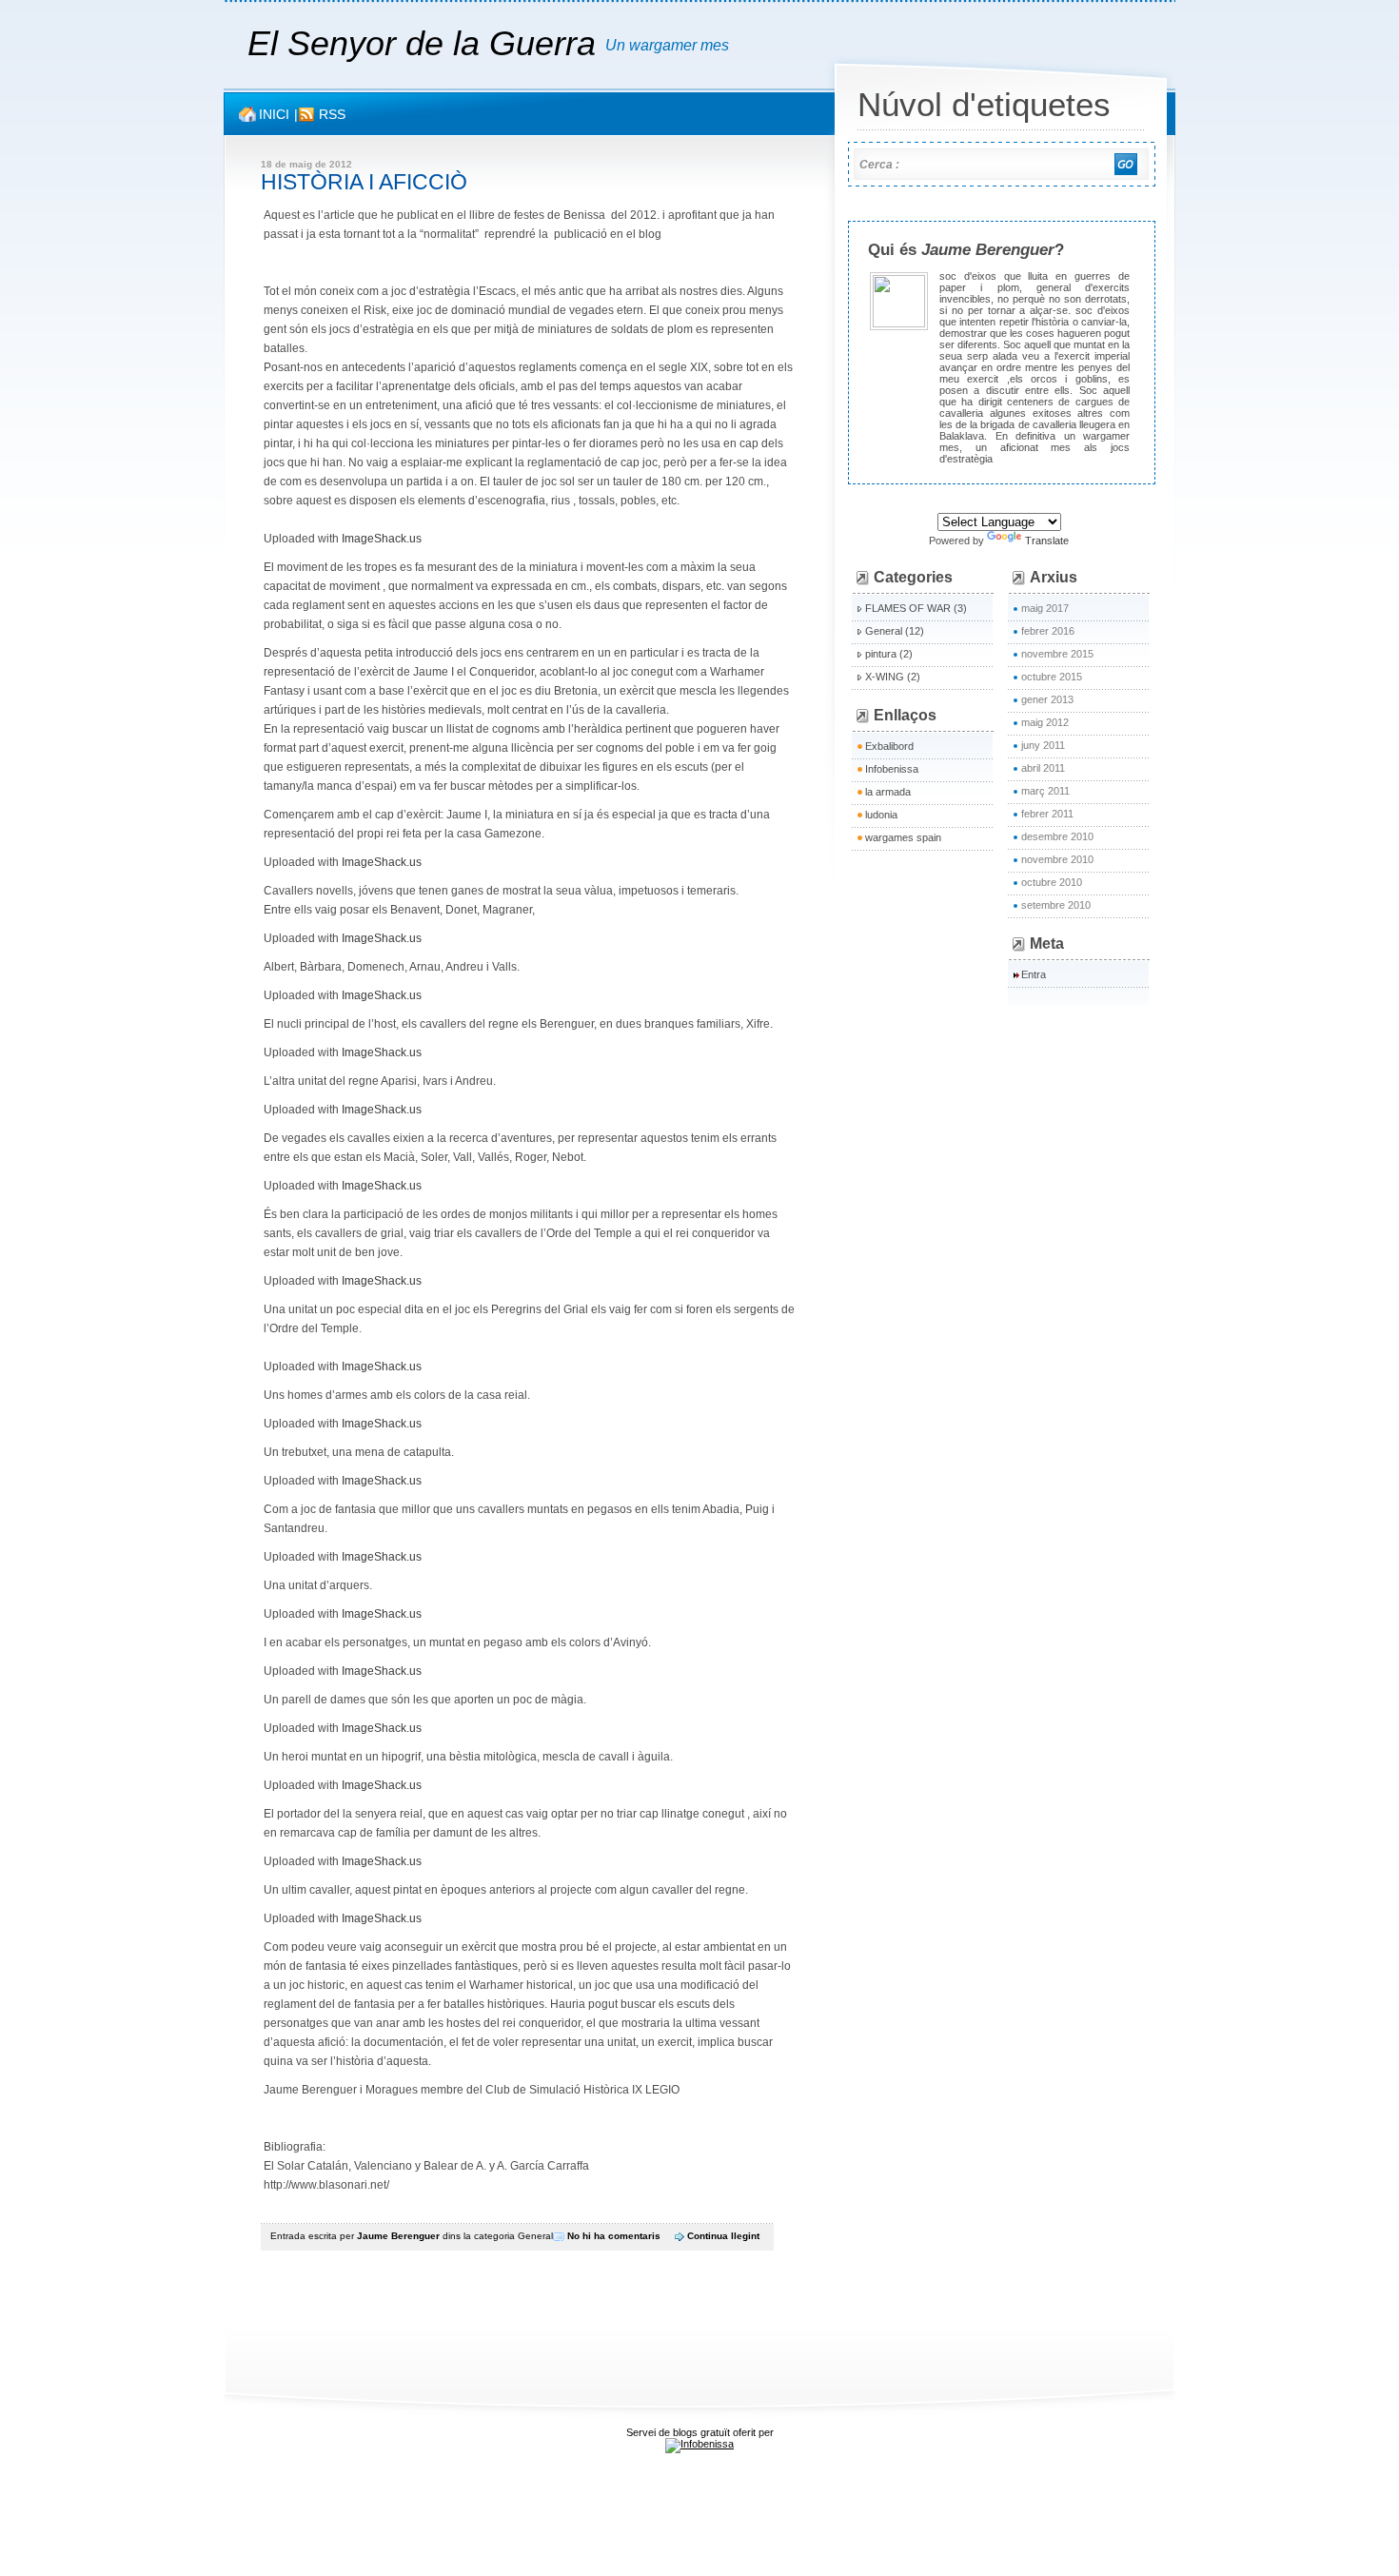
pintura (881, 654)
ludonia (881, 815)
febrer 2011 (1047, 814)
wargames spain (903, 837)
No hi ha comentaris (614, 2236)
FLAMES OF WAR (908, 608)
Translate (1047, 541)
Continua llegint (723, 2236)
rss (332, 114)
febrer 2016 (1048, 631)
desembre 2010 (1057, 836)
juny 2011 (1043, 745)
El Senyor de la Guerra (426, 43)
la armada (888, 792)
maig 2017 (1045, 608)
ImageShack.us (382, 539)
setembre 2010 (1056, 905)
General (535, 2236)
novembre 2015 (1057, 654)
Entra (1034, 974)
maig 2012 (1045, 722)
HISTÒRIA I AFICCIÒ (364, 182)
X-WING (885, 677)
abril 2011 (1043, 768)
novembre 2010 (1057, 859)
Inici (274, 114)
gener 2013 (1047, 699)
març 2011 (1045, 791)
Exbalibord (889, 746)
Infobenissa (892, 769)
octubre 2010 (1052, 882)
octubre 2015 (1052, 677)
